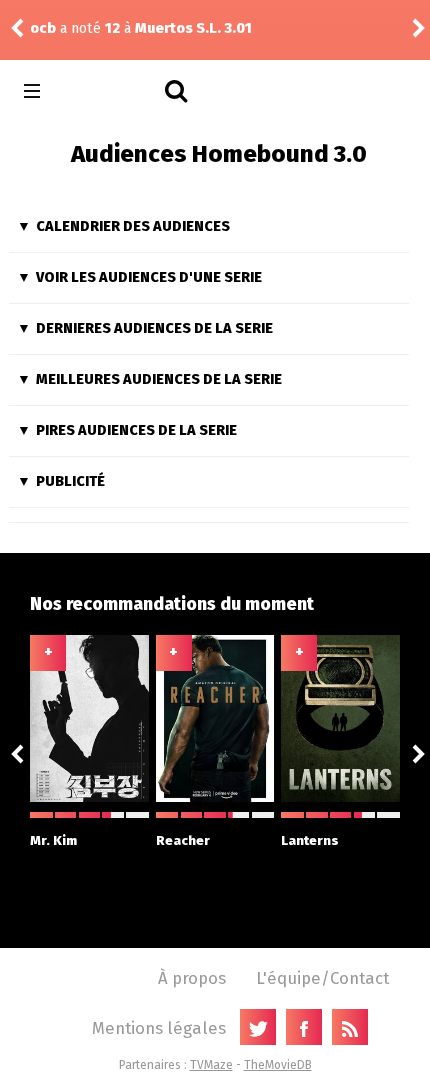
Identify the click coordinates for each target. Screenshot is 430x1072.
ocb (43, 28)
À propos (192, 978)
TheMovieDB (278, 1065)
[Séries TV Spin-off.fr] (111, 91)
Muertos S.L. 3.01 (193, 28)
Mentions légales (159, 1028)
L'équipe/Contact (322, 978)
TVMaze (211, 1065)
